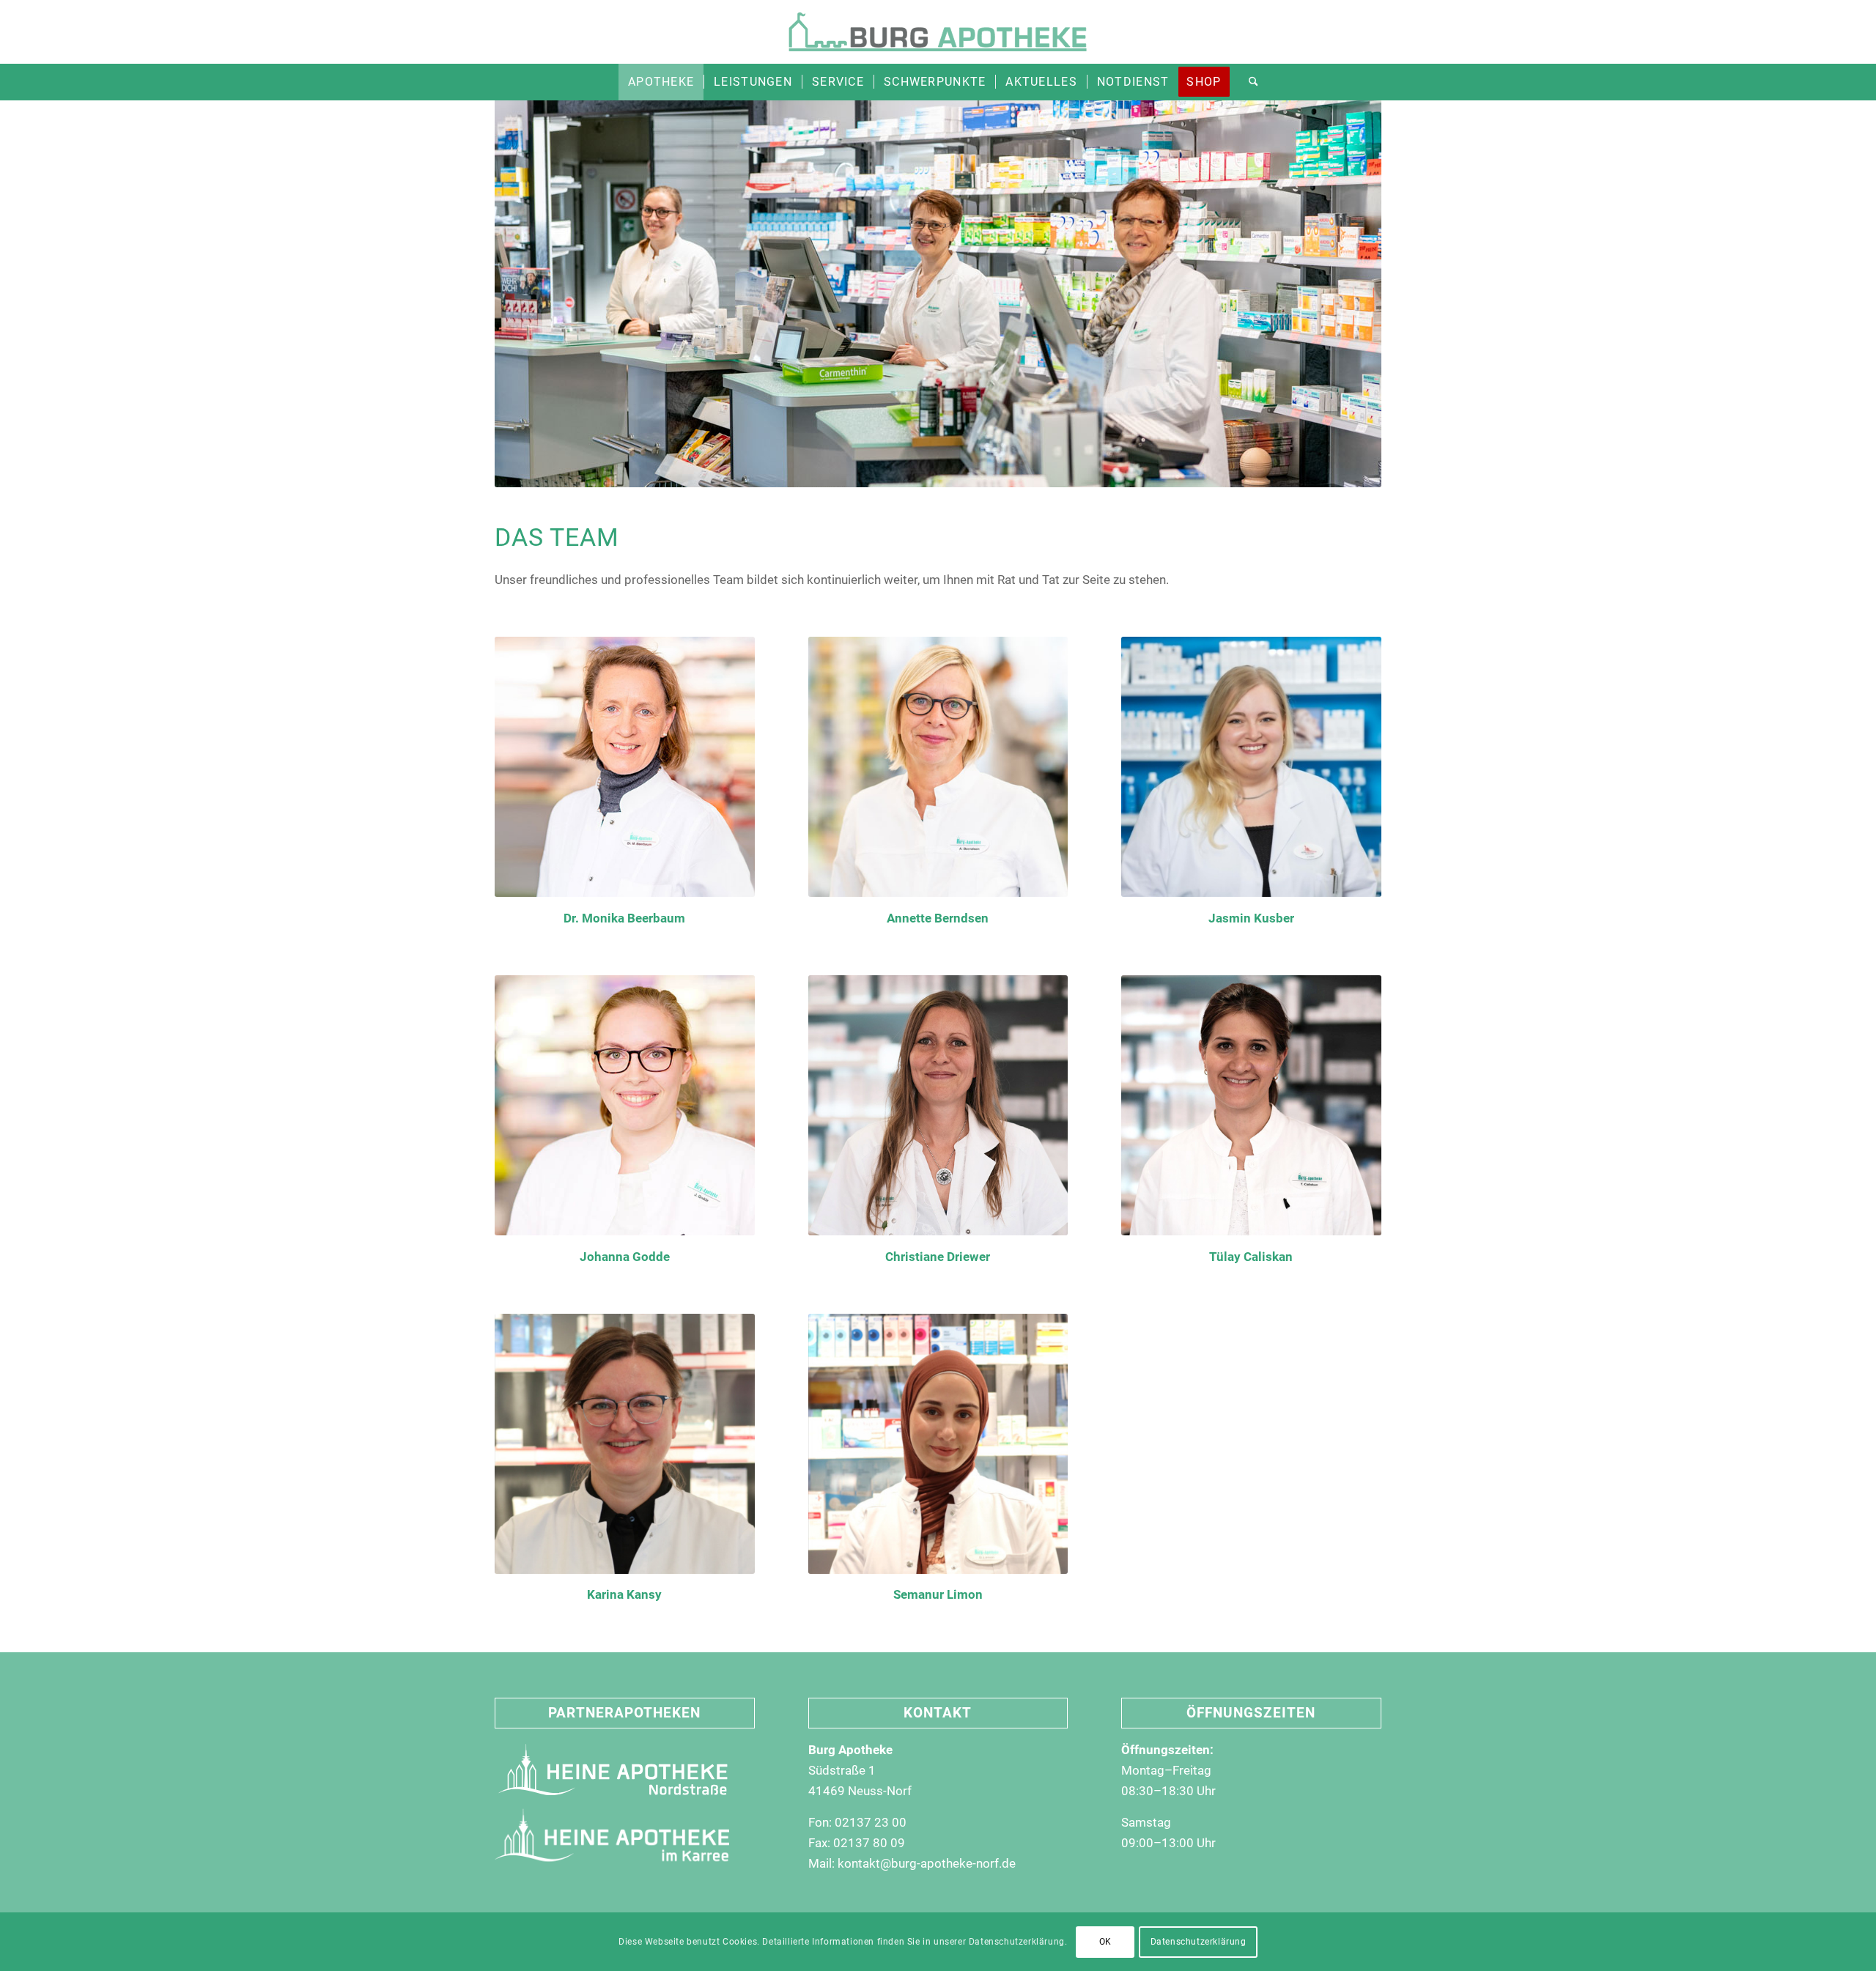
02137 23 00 (871, 1822)
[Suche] (1249, 82)
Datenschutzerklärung (1199, 1942)
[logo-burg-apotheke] (938, 32)
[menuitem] (661, 82)
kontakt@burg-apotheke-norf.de (927, 1863)
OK (1105, 1942)
